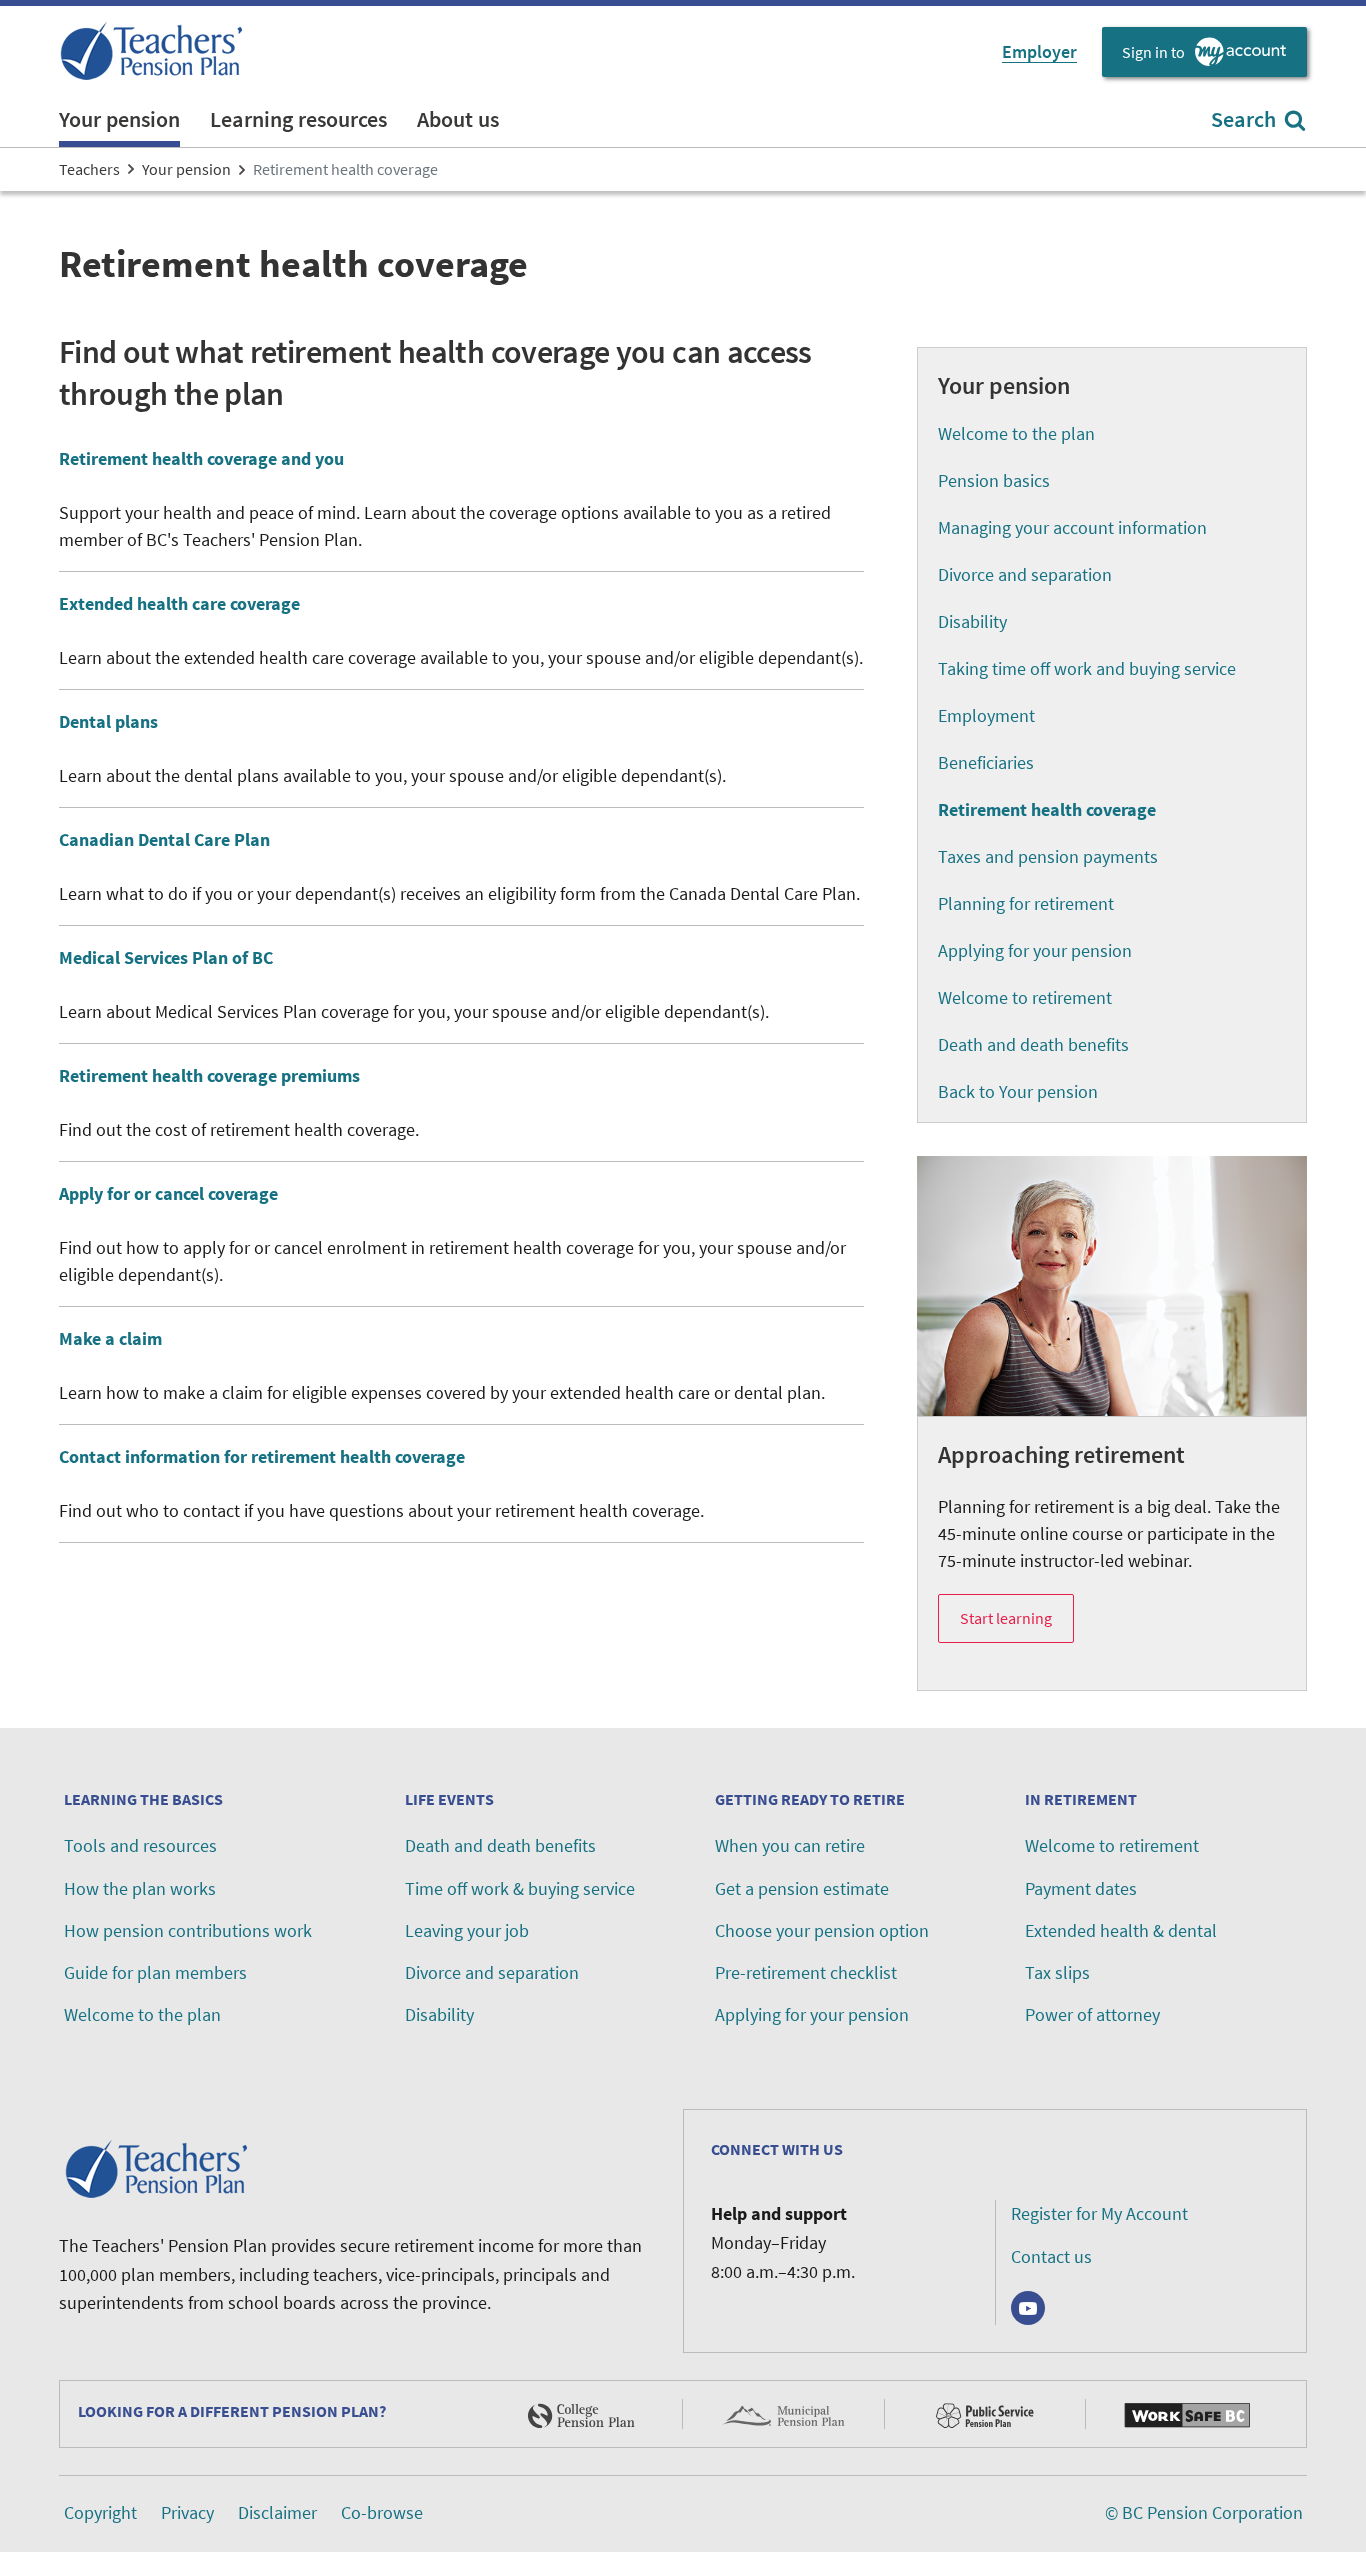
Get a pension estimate (802, 1888)
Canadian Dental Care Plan (164, 839)
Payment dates (1081, 1888)
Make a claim (110, 1338)
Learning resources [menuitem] (298, 119)
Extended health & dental (1121, 1930)
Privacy (187, 2512)
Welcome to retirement (1025, 997)
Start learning (1006, 1618)
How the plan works (140, 1888)
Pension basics (994, 480)
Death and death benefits (1033, 1044)
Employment (986, 715)
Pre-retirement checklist (806, 1972)
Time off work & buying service (520, 1888)
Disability (972, 621)
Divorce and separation (1025, 574)
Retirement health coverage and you (201, 458)
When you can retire (790, 1845)
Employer (1039, 51)
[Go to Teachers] (154, 52)
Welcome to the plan (1016, 433)
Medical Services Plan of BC (166, 957)
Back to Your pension (1018, 1091)
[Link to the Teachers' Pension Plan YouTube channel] (1028, 2308)
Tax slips (1057, 1972)
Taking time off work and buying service (1087, 668)
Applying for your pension (1035, 950)
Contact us (1051, 2256)
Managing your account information (1072, 527)
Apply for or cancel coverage (168, 1193)
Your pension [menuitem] (119, 119)
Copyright (100, 2512)
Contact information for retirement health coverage (262, 1456)
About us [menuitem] (458, 119)
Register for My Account (1099, 2213)
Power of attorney (1092, 2014)
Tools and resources (140, 1845)
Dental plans (108, 721)
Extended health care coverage (179, 603)
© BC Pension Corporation (1204, 2512)
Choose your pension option (822, 1930)
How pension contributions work (188, 1930)
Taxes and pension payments (1048, 856)
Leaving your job (467, 1930)
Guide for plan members (155, 1972)
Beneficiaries (986, 762)
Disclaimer (277, 2512)
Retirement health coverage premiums (209, 1075)
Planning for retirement (1026, 903)
